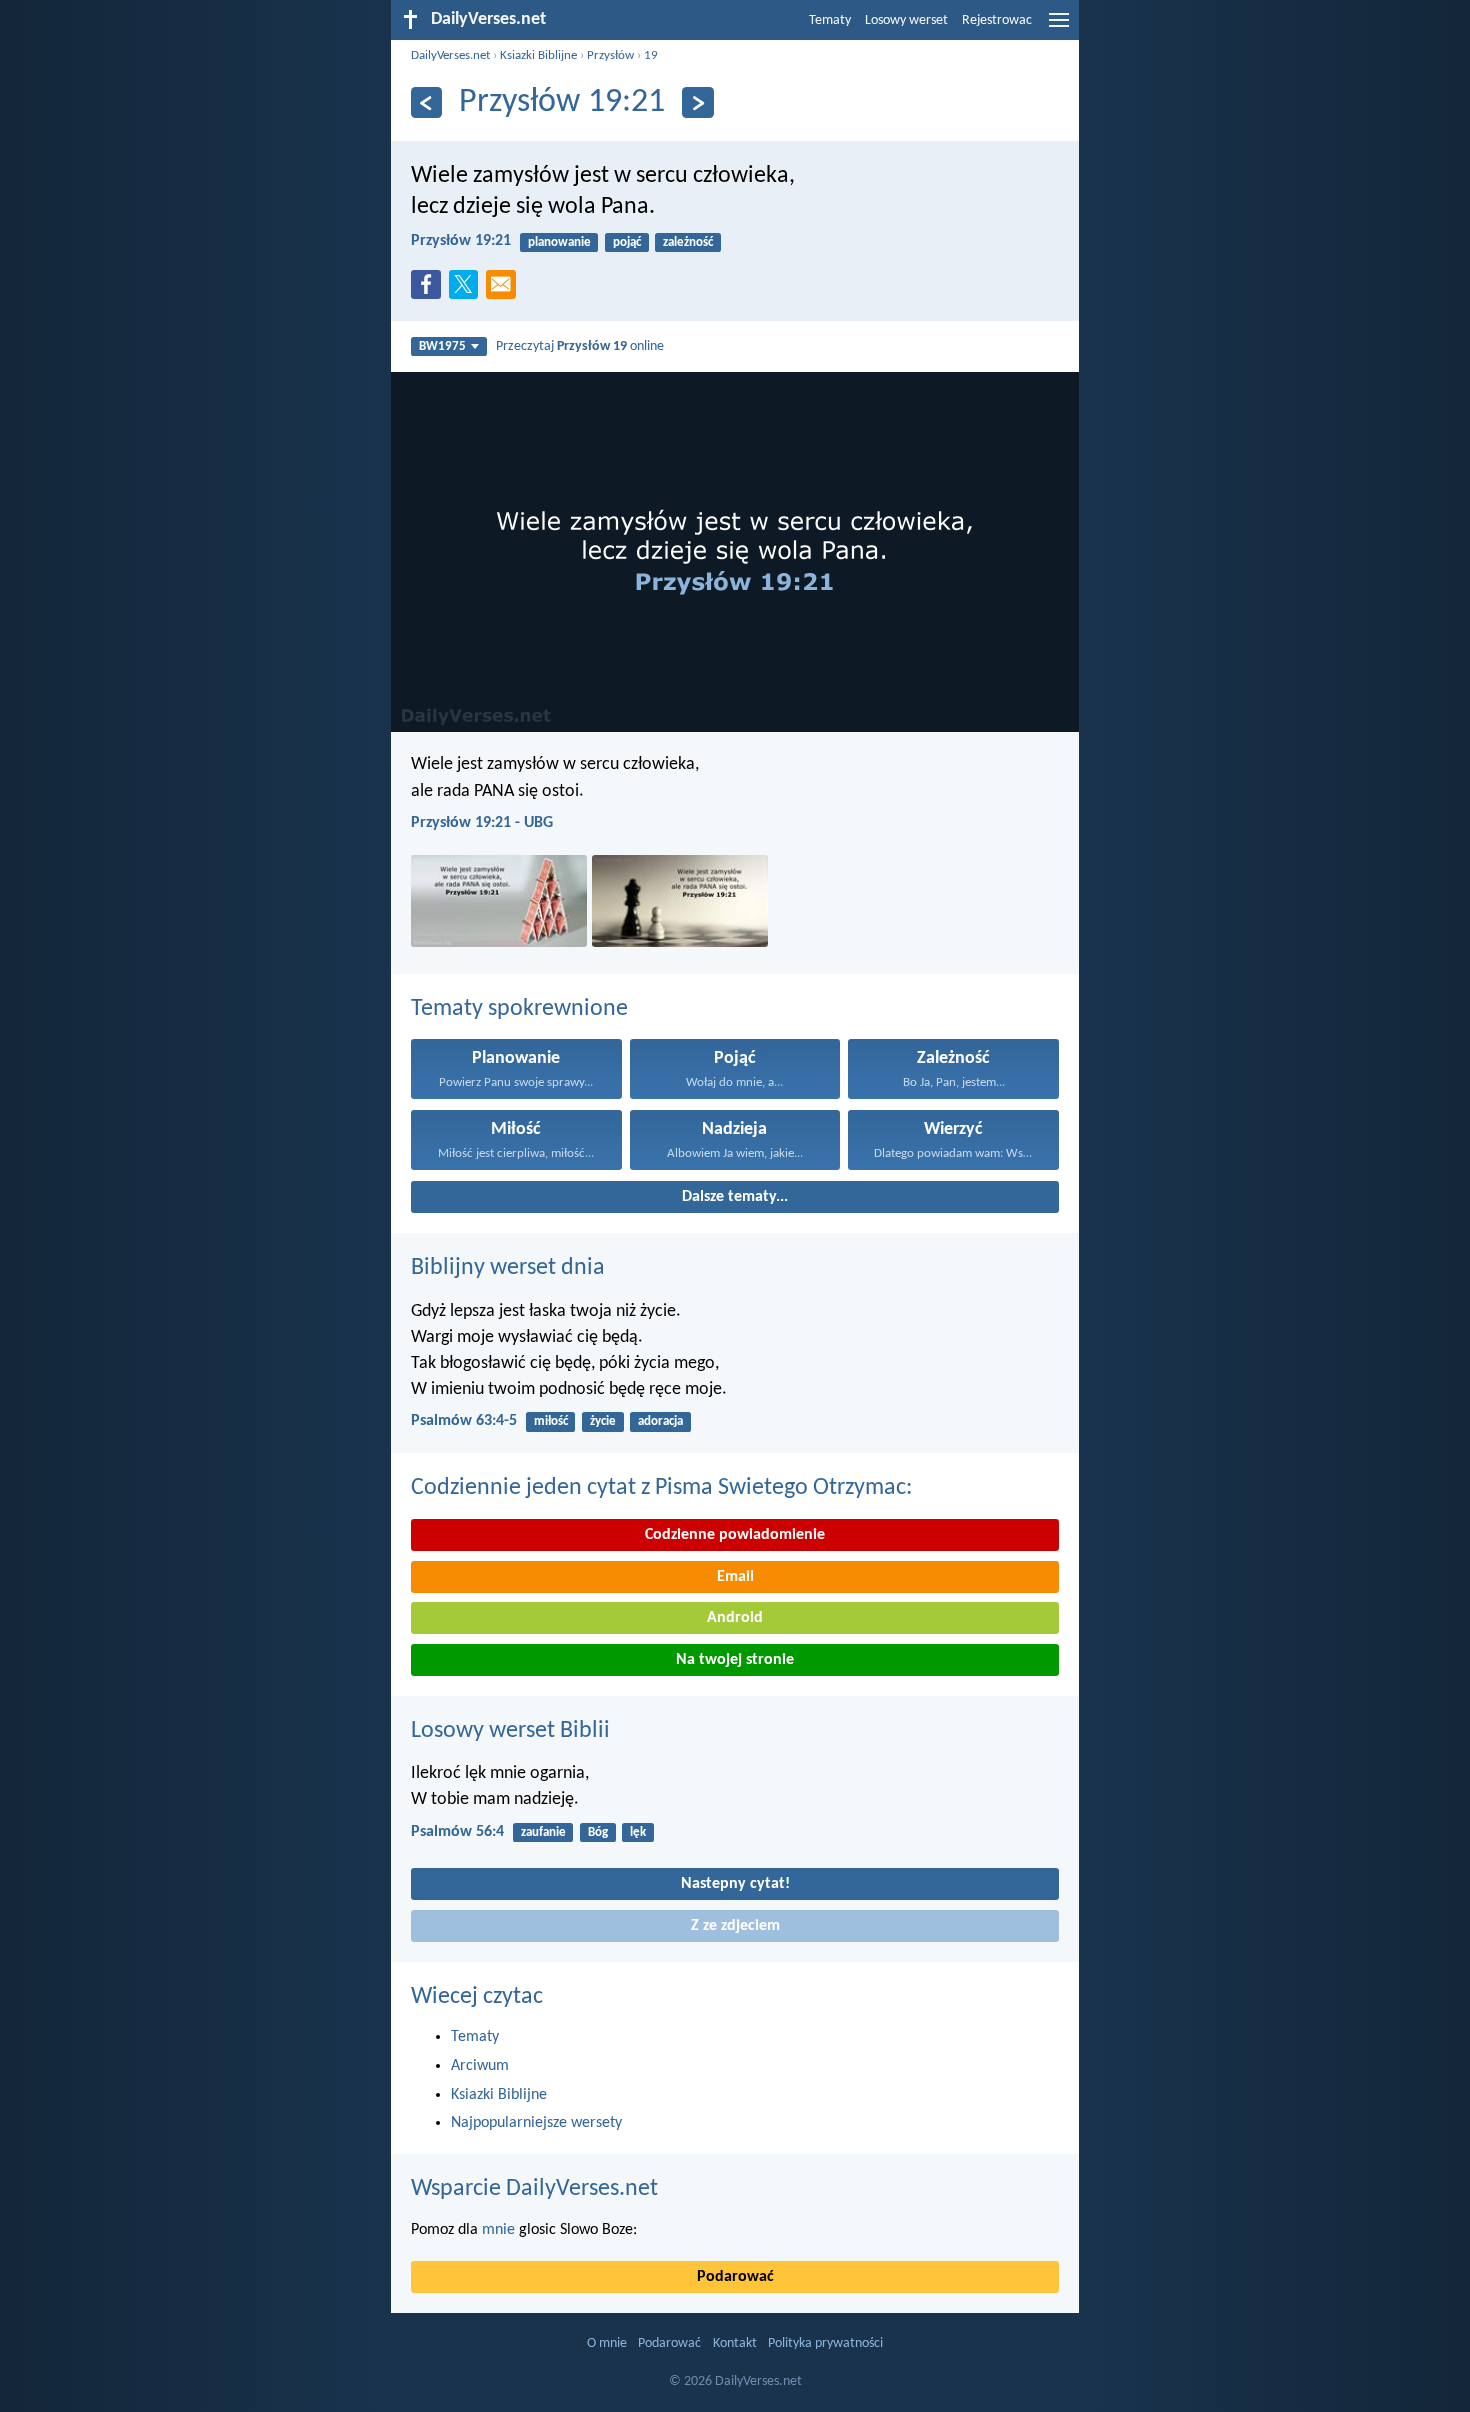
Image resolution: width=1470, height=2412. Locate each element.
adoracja (660, 1421)
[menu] (1059, 28)
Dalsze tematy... (735, 1197)
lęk (638, 1832)
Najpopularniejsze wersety (536, 2123)
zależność (688, 242)
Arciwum (480, 2066)
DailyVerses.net (450, 55)
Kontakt (735, 2343)
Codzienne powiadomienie (735, 1535)
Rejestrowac (997, 20)
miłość (551, 1421)
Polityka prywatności (825, 2343)
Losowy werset (906, 20)
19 (651, 55)
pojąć (627, 242)
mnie (498, 2230)
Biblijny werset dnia (508, 1268)
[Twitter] (468, 290)
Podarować (735, 2277)
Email (735, 1577)
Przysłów (610, 55)
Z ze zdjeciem (735, 1926)
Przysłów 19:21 (461, 241)
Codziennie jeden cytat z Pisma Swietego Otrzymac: (661, 1488)
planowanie (559, 242)
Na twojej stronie (735, 1660)
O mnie (607, 2343)
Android (735, 1618)
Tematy (830, 20)
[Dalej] (697, 102)
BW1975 (442, 346)
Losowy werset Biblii (510, 1731)
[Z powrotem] (426, 102)
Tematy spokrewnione (519, 1009)
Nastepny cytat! (735, 1884)
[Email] (505, 290)
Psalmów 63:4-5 (464, 1421)
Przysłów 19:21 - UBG (482, 823)
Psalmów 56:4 (457, 1832)
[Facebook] (430, 290)
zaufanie (543, 1832)
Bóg (598, 1832)
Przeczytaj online (580, 346)
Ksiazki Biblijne (538, 55)
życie (603, 1421)
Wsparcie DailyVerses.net (534, 2189)
